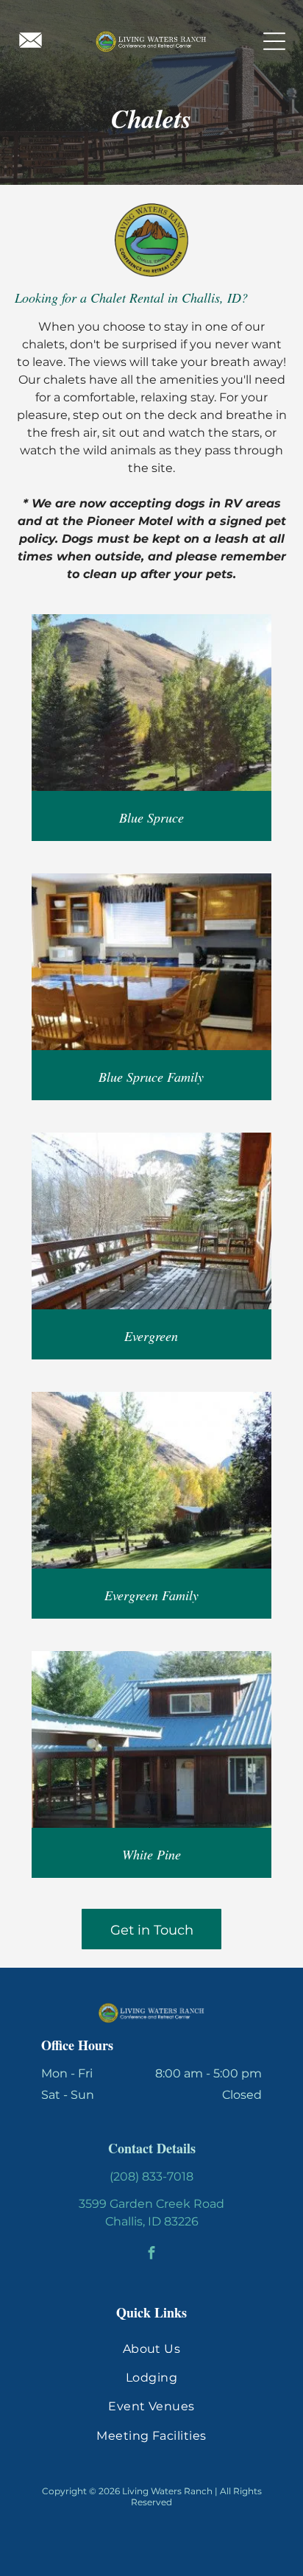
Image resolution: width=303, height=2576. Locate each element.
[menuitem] (151, 2348)
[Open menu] (274, 41)
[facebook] (152, 2254)
